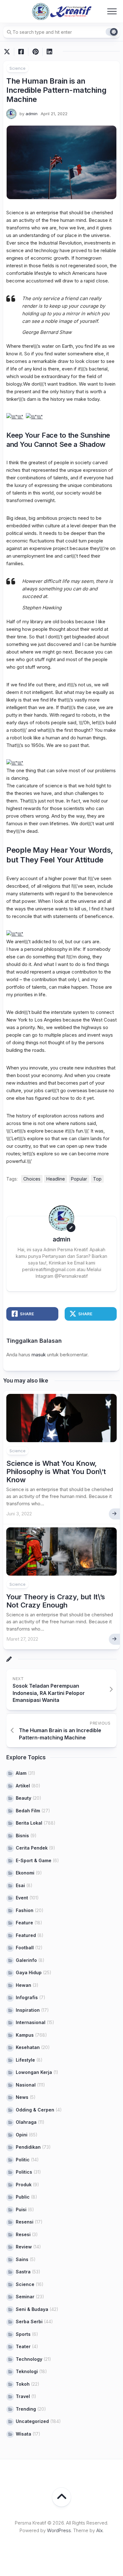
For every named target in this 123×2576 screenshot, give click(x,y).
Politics (24, 2172)
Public (23, 2197)
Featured (26, 1935)
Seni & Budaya (32, 2309)
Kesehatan (28, 2047)
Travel (23, 2396)
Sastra (23, 2272)
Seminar (25, 2297)
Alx (100, 2530)
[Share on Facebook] (21, 52)
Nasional (26, 2085)
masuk (39, 1355)
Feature (24, 1923)
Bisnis (22, 1836)
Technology (29, 2359)
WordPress (59, 2530)
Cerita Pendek (32, 1848)
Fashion (25, 1910)
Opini (22, 2135)
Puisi (21, 2209)
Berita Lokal (29, 1823)
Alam (21, 1773)
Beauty (23, 1798)
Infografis (27, 1997)
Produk (24, 2185)
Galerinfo (26, 1960)
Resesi (23, 2234)
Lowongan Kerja (34, 2072)
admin (32, 114)
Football (25, 1948)
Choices (32, 1179)
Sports (23, 2334)
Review (24, 2247)
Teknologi (27, 2371)
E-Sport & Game (34, 1860)
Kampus (25, 2035)
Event (22, 1898)
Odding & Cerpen (35, 2110)
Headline (56, 1179)
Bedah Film (28, 1811)
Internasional (31, 2022)
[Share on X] (9, 52)
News (22, 2097)
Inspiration (28, 2010)
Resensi (25, 2222)
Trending (26, 2409)
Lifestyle (25, 2060)
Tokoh (23, 2384)
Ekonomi (25, 1873)
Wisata (23, 2434)
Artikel (23, 1786)
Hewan (23, 1985)
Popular (79, 1179)
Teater (23, 2346)
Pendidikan (28, 2147)
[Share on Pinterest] (35, 52)
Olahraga (26, 2122)
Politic (23, 2160)
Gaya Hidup (29, 1972)
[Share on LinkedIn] (49, 52)
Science (18, 68)
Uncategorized (32, 2421)
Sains (22, 2259)
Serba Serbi (29, 2321)
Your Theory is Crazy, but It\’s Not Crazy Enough (56, 1601)
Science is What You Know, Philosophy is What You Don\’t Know (56, 1472)
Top (97, 1179)
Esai (20, 1885)
